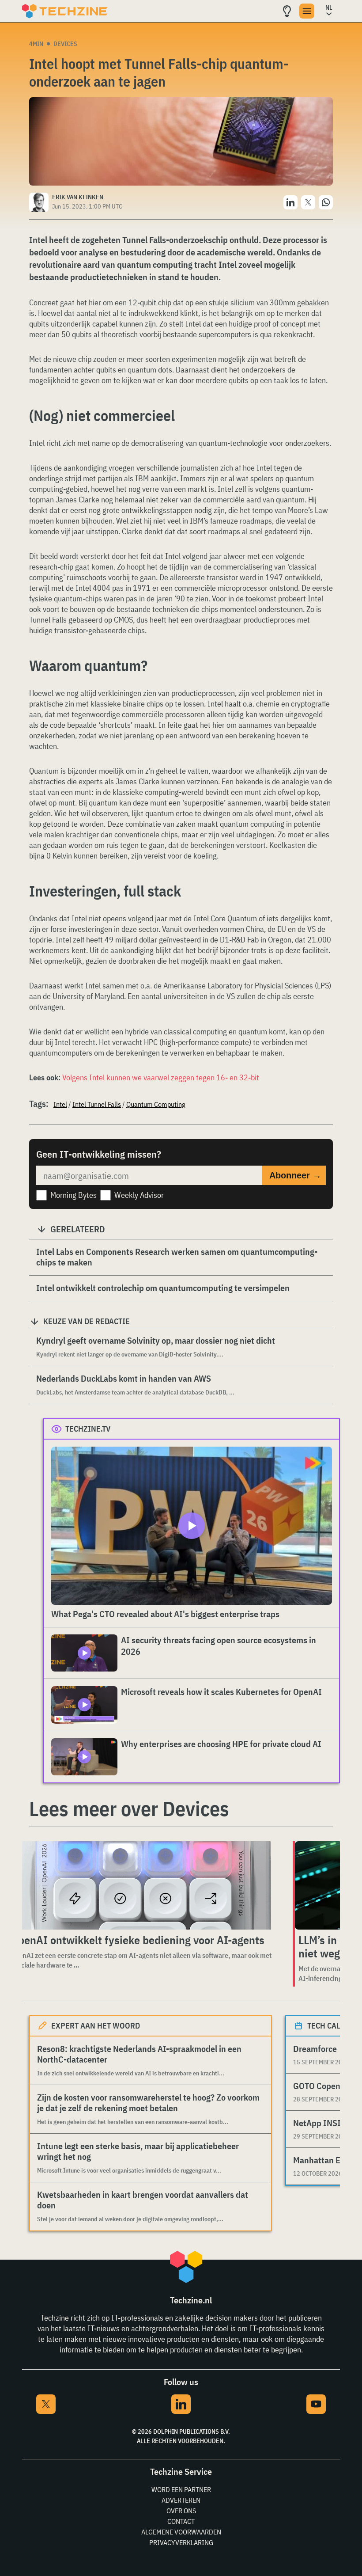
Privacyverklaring (181, 2542)
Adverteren (181, 2500)
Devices (65, 44)
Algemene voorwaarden (181, 2532)
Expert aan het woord (96, 2026)
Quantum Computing (156, 1104)
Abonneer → (295, 1175)
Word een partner (181, 2489)
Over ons (181, 2511)
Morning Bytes (74, 1195)
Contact (181, 2521)
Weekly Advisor (139, 1195)
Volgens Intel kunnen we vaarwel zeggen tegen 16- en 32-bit (161, 1077)
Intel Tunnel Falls (97, 1104)
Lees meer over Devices (129, 1809)
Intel (60, 1104)
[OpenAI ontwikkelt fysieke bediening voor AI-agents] (143, 1885)
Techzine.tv (88, 1429)
